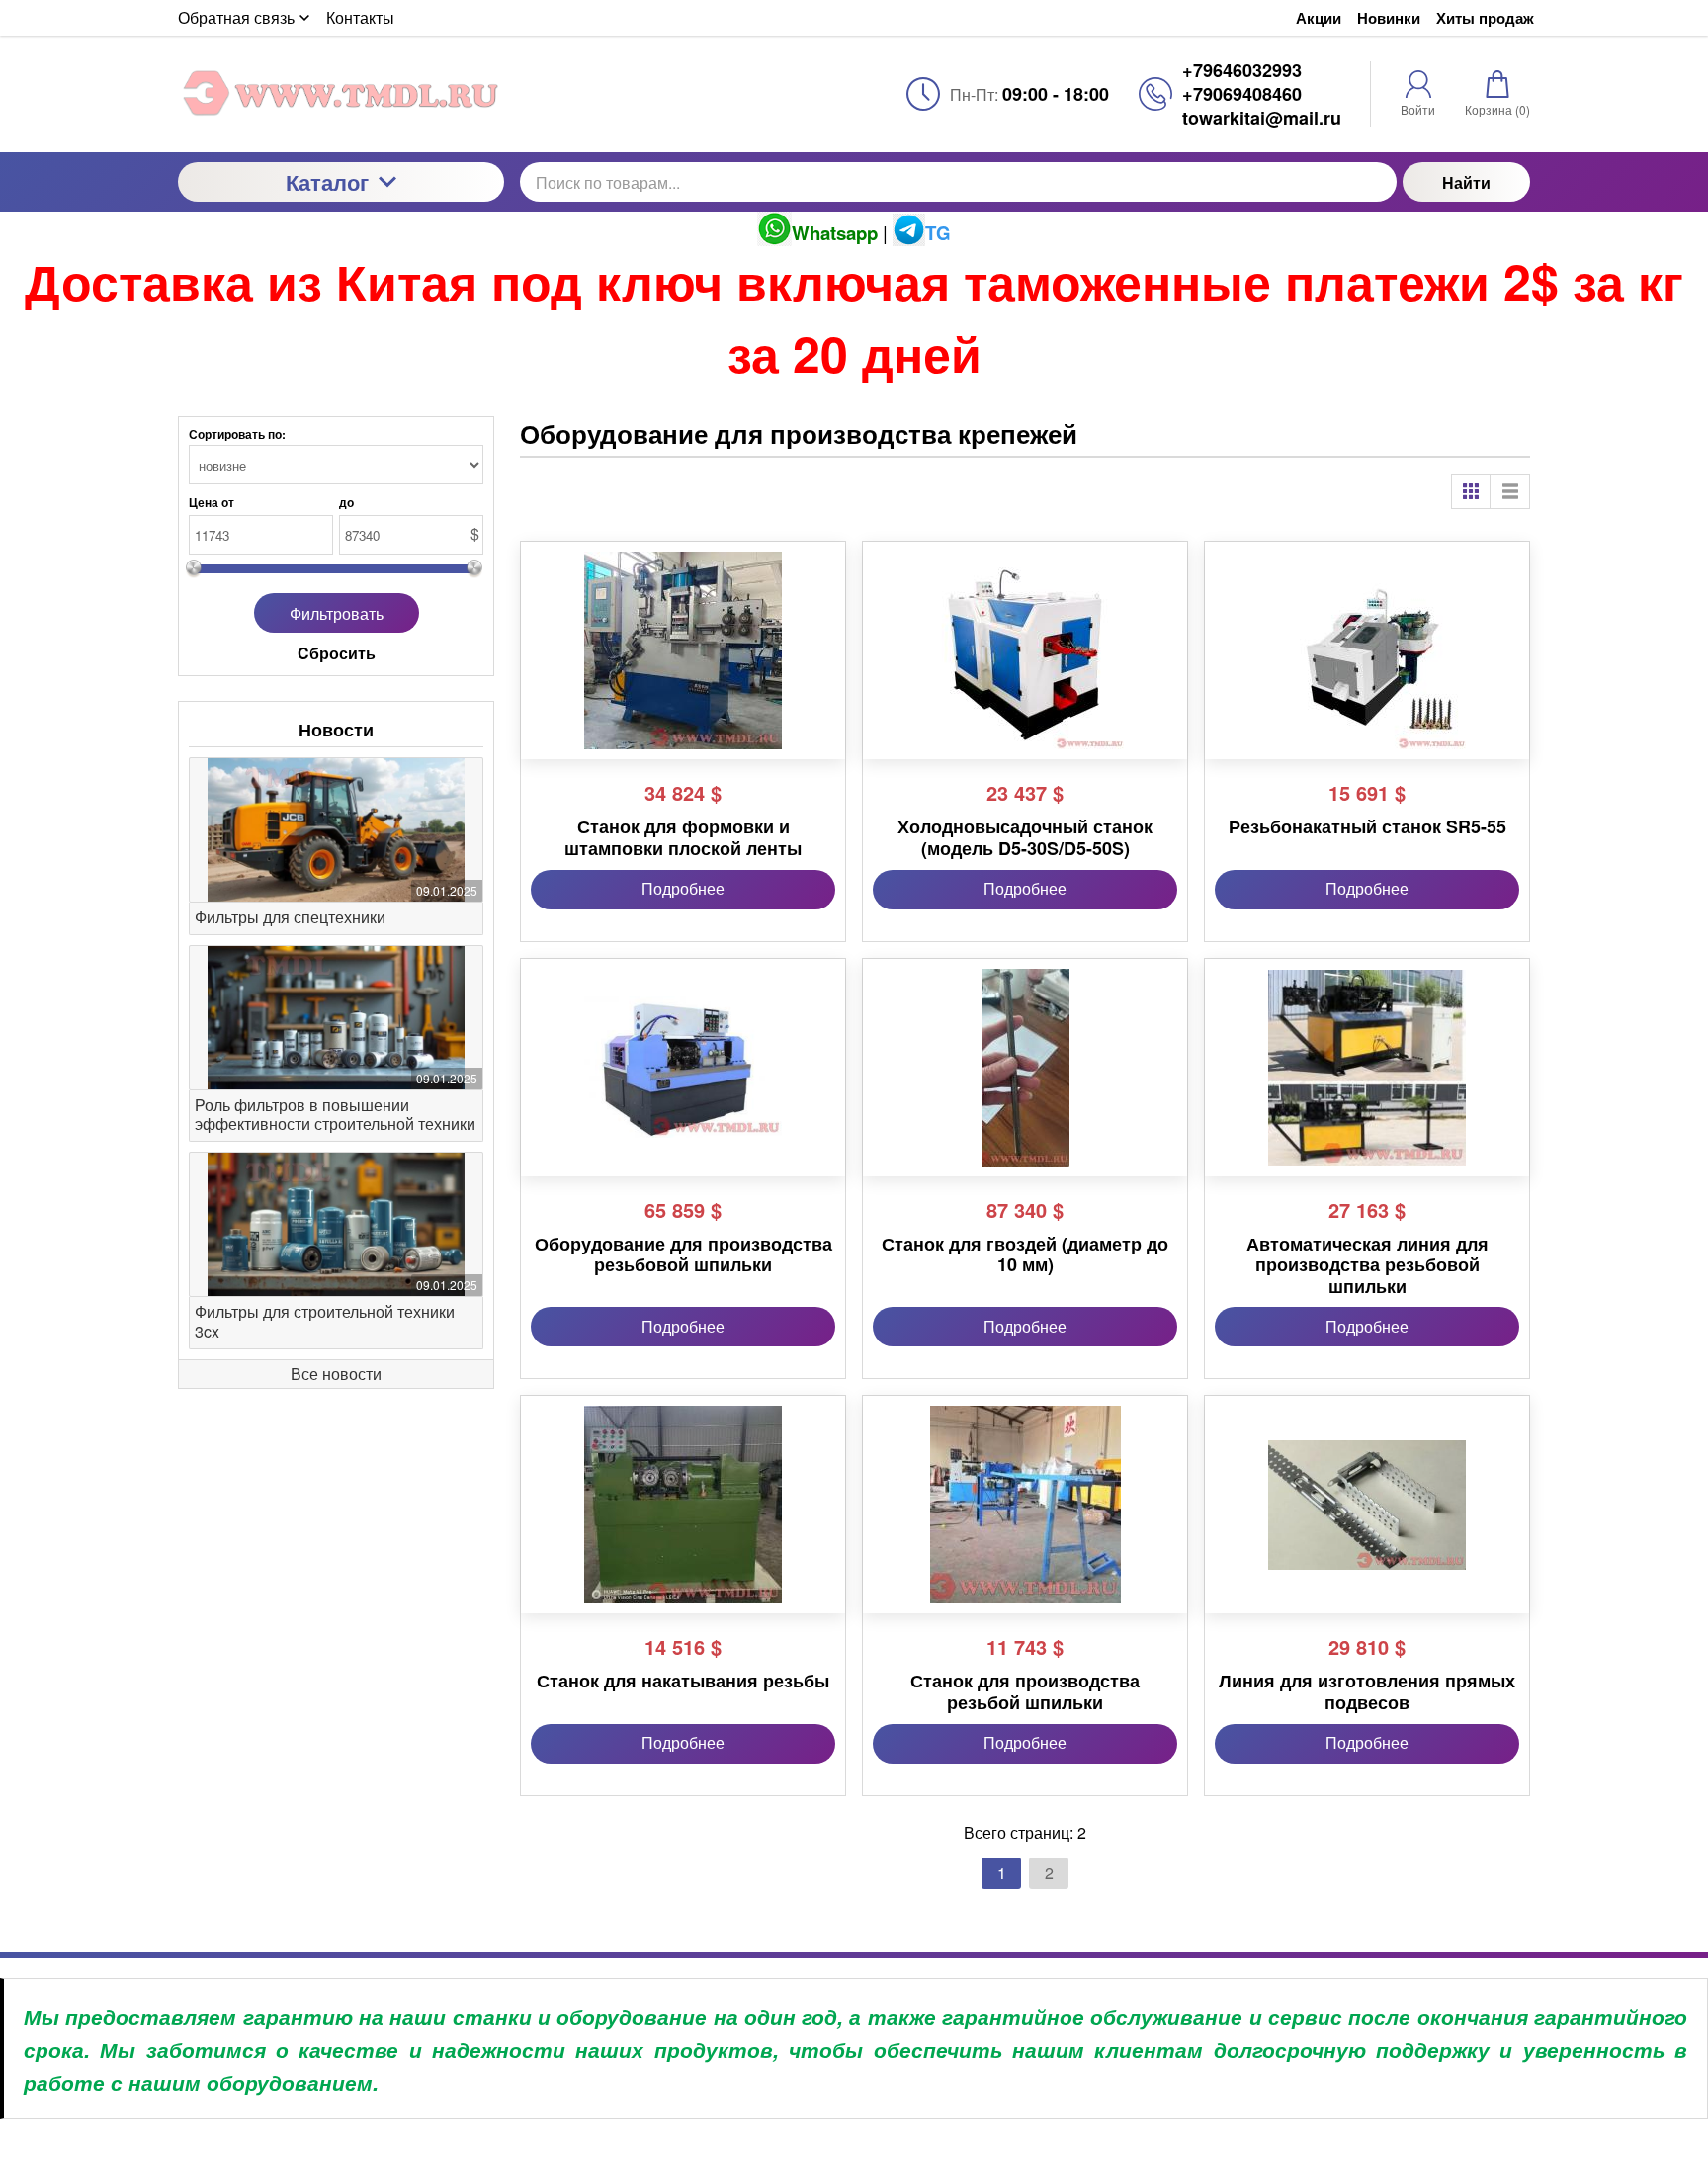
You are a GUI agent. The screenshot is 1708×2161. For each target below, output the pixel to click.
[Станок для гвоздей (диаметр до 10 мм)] (1025, 1068)
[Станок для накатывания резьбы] (683, 1505)
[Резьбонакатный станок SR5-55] (1367, 650)
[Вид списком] (1510, 491)
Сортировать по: (237, 434)
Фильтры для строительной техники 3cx (325, 1321)
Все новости (336, 1374)
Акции (1319, 18)
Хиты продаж (1485, 18)
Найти (1466, 182)
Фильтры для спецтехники (290, 917)
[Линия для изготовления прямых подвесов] (1367, 1505)
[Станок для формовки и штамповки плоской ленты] (683, 650)
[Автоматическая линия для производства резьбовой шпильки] (1367, 1068)
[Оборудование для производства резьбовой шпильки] (683, 1068)
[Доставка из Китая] (341, 93)
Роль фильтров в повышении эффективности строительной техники (335, 1114)
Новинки (1389, 18)
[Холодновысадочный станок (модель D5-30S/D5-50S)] (1025, 650)
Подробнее (683, 888)
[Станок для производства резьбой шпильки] (1025, 1505)
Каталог (327, 182)
